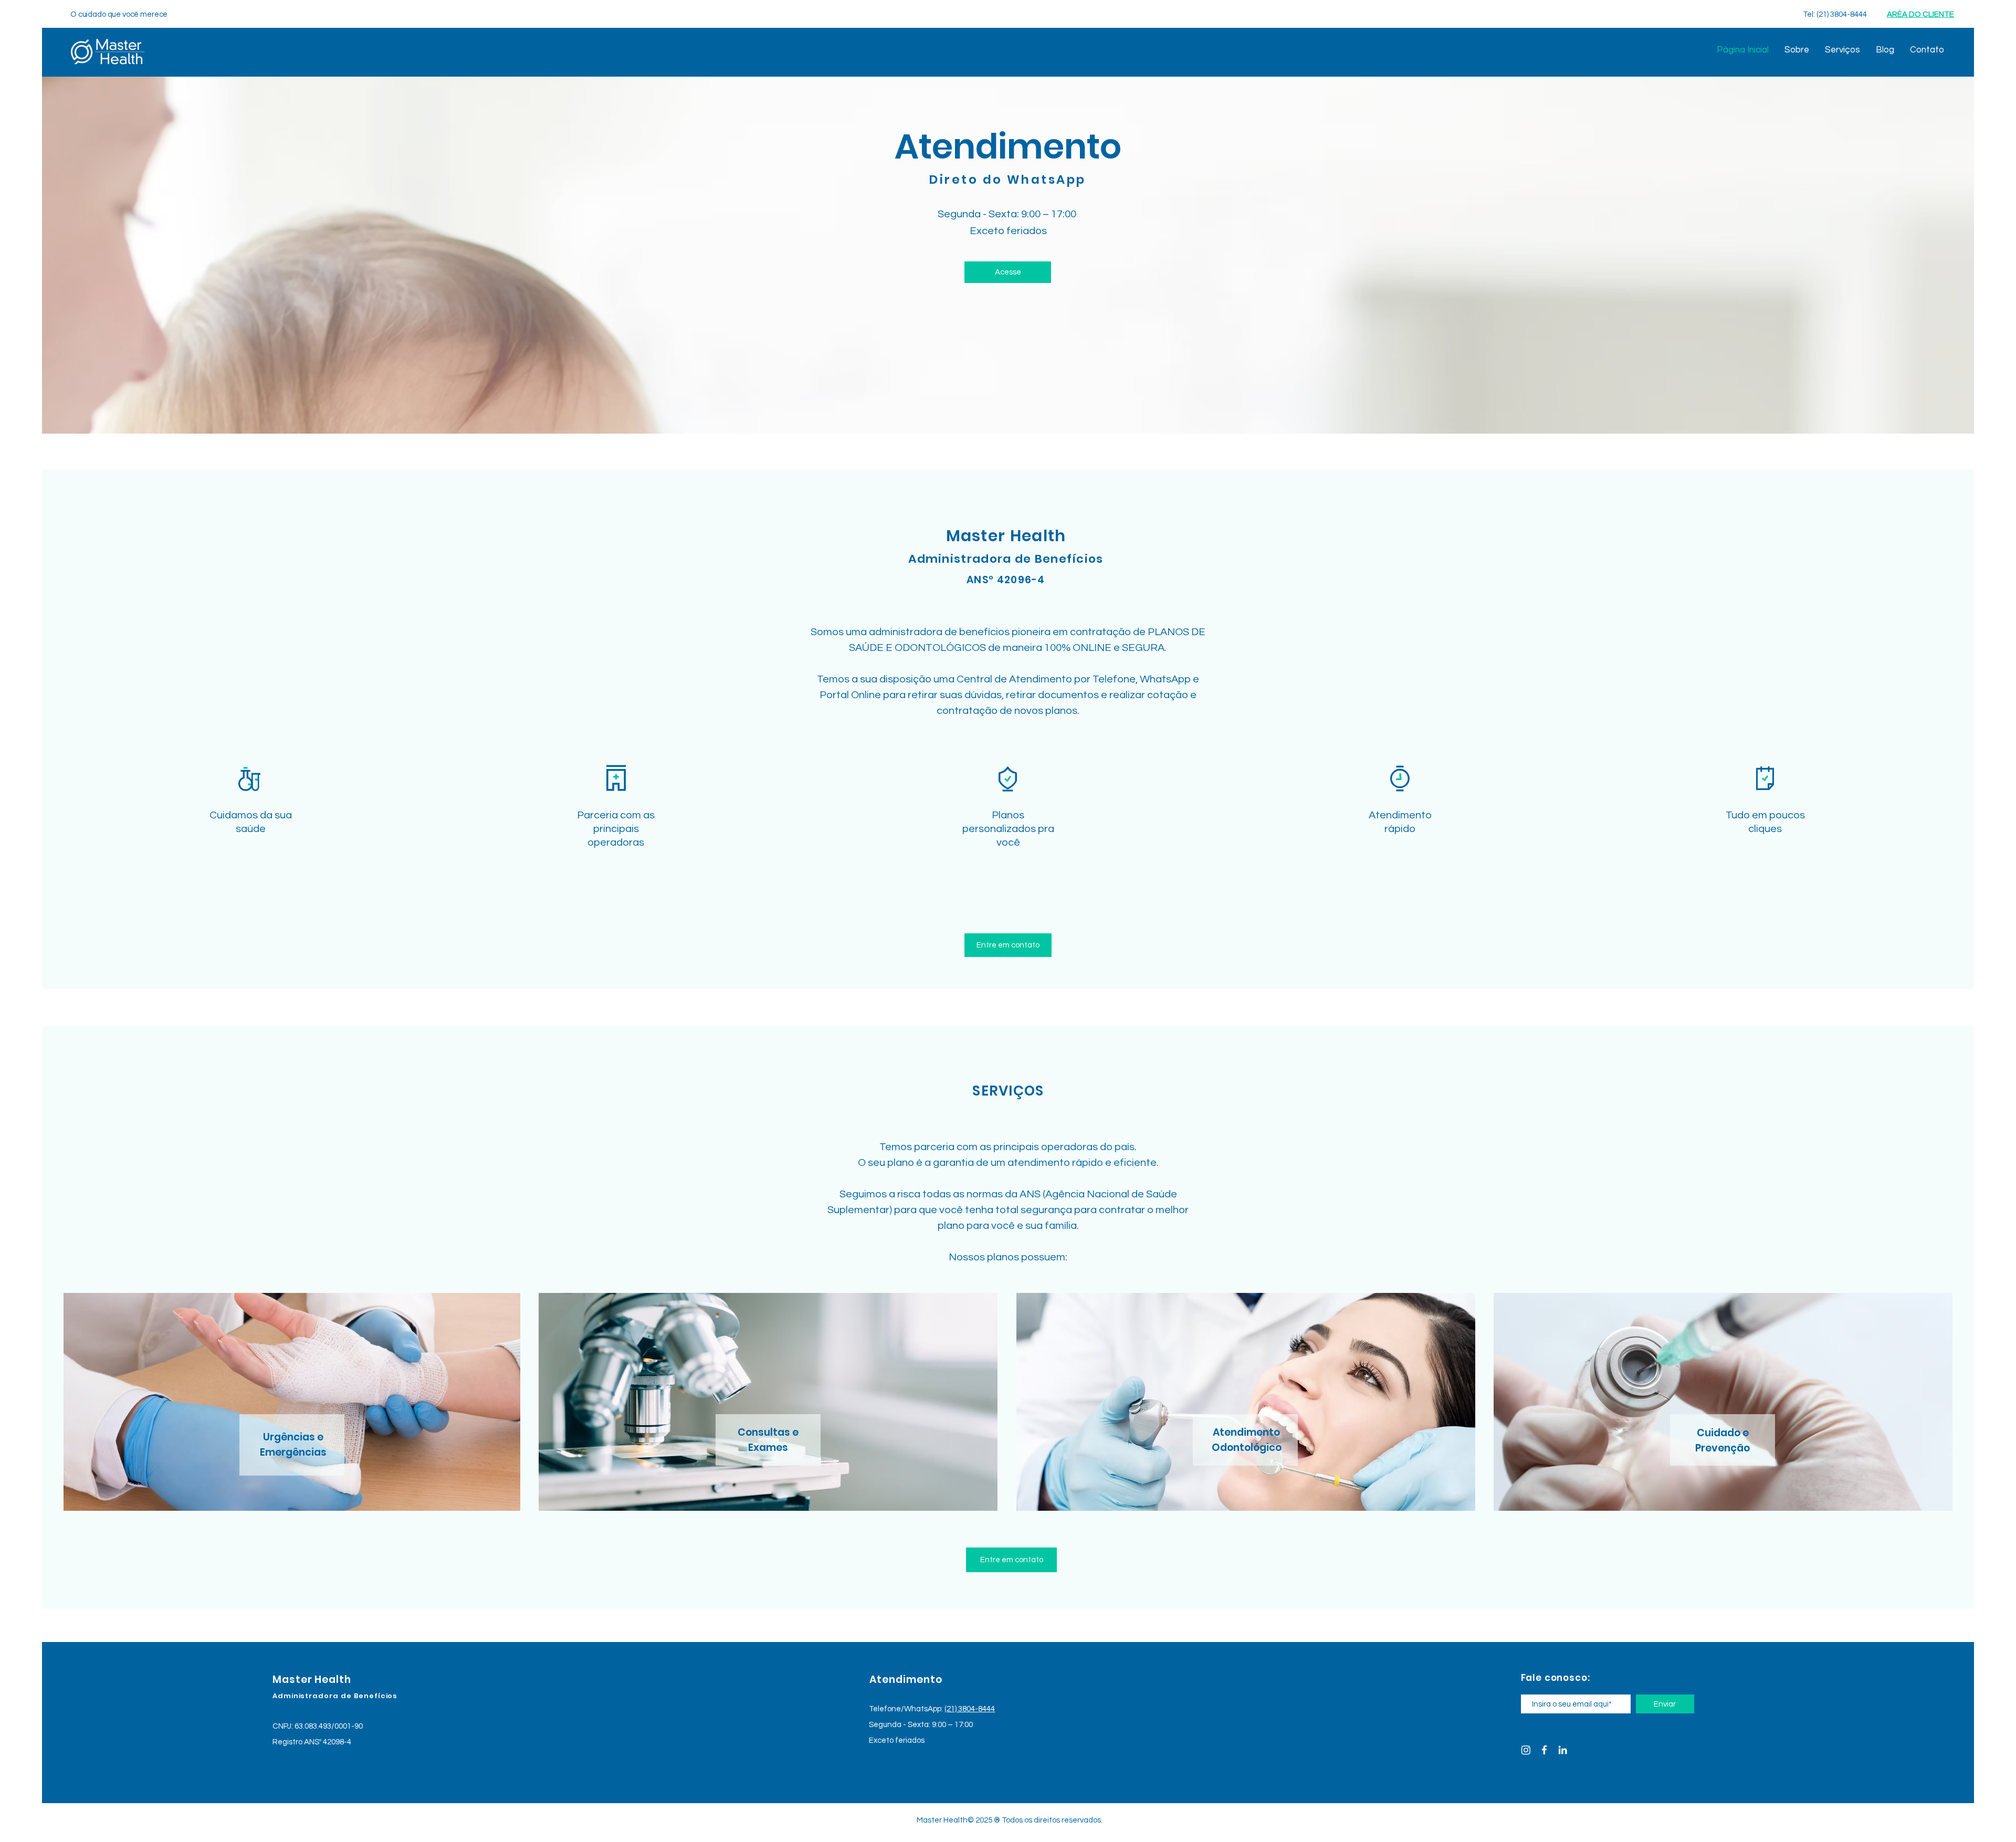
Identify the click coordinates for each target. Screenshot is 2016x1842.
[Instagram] (1526, 1750)
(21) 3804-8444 (970, 1709)
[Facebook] (1544, 1750)
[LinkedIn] (1563, 1750)
